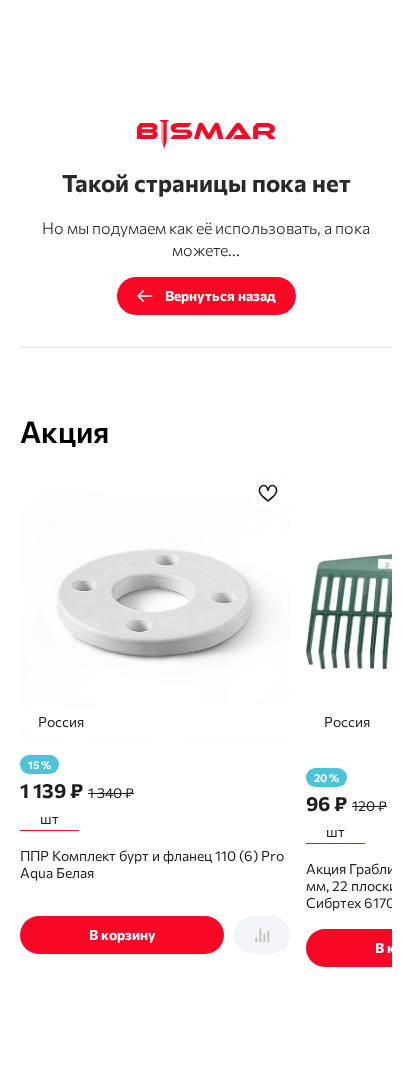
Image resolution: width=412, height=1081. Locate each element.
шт (49, 818)
